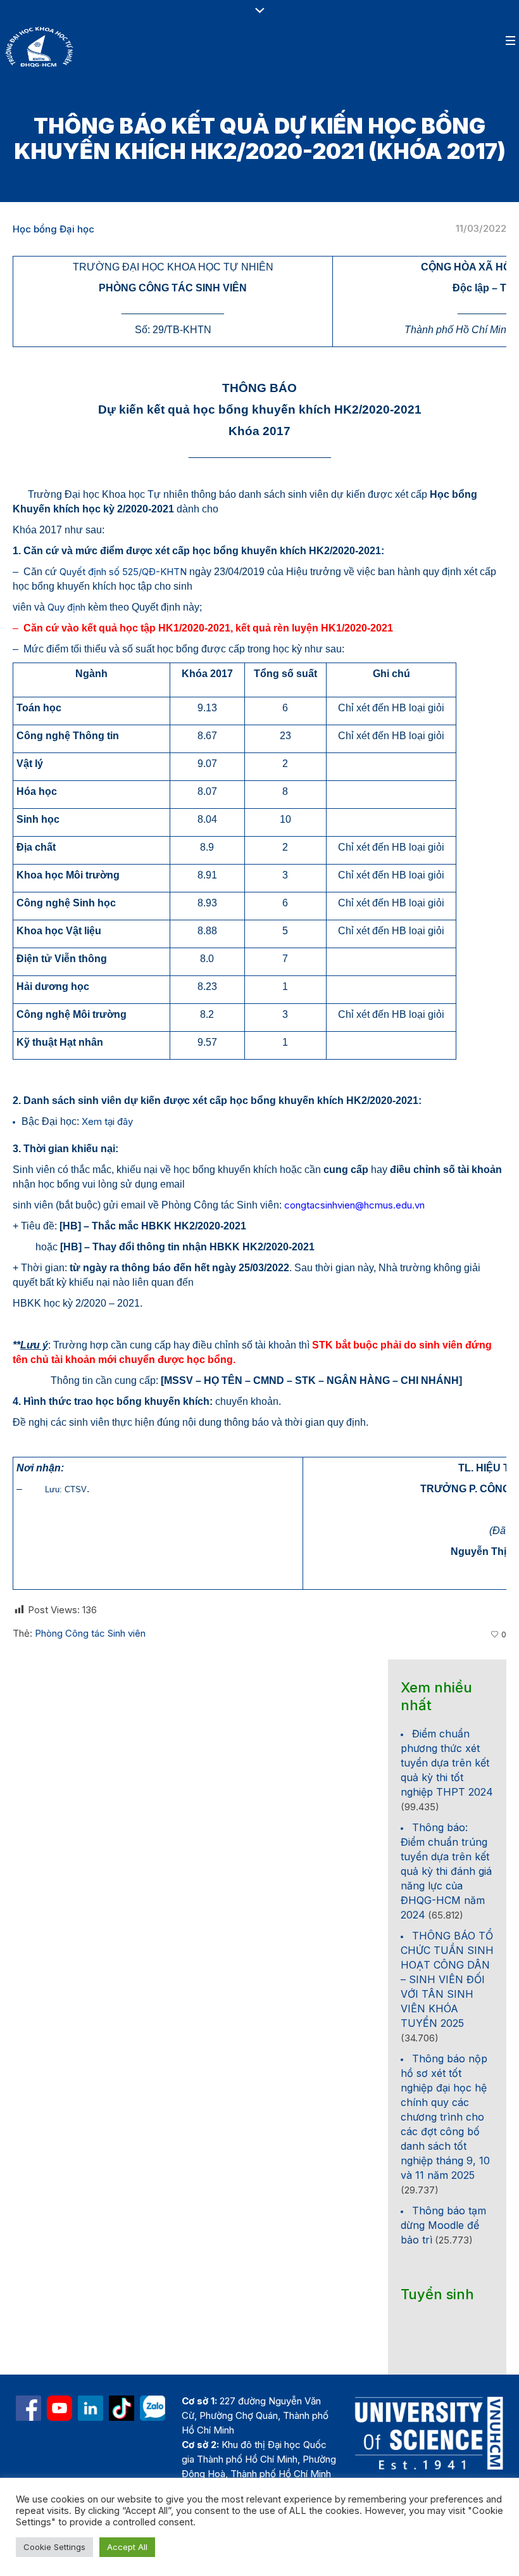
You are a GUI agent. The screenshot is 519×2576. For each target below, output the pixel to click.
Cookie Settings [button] (54, 2547)
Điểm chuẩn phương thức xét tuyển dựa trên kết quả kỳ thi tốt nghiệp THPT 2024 (447, 1763)
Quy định (66, 607)
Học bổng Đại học (53, 229)
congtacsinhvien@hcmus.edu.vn (354, 1205)
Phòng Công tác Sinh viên (90, 1633)
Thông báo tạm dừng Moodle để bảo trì (443, 2225)
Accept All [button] (127, 2547)
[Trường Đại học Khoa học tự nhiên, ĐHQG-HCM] (59, 2408)
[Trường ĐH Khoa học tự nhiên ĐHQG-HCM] (28, 2408)
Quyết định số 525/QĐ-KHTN (123, 572)
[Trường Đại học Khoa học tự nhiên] (91, 2408)
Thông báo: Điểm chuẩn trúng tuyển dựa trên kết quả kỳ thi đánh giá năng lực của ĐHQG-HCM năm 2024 (446, 1871)
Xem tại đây (107, 1121)
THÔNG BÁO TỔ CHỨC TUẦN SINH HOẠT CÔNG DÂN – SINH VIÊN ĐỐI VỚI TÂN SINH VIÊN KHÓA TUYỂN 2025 (447, 1979)
